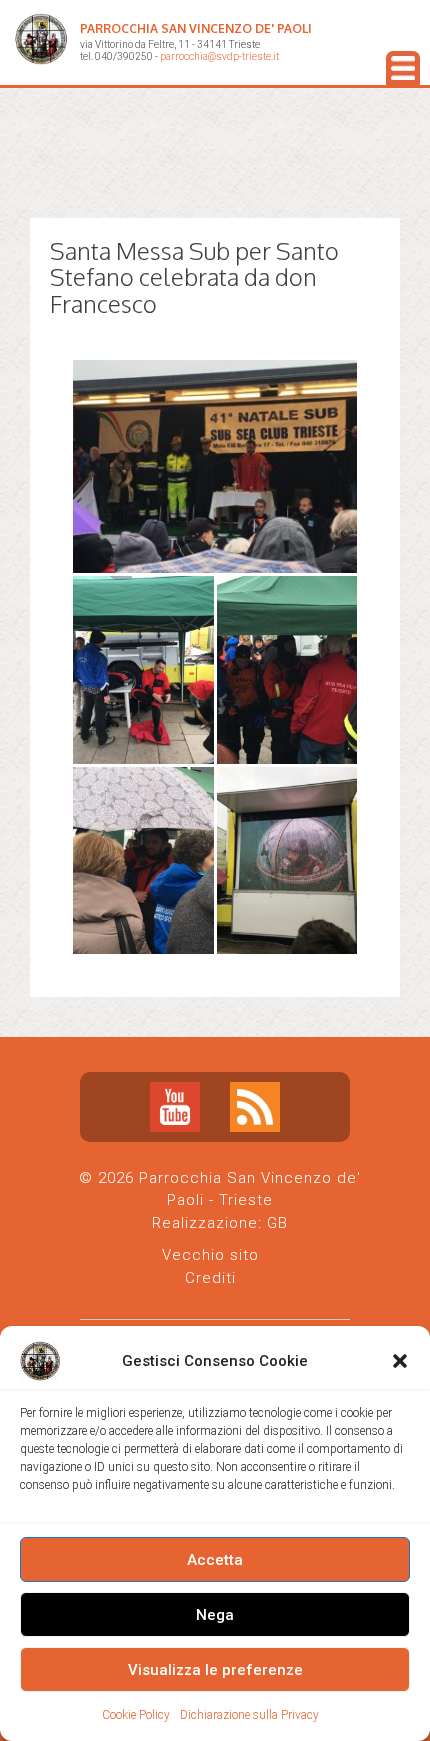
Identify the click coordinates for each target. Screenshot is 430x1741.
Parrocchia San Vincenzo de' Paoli (196, 28)
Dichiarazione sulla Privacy (249, 1715)
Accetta (215, 1560)
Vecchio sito (210, 1255)
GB (277, 1223)
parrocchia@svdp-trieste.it (219, 56)
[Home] (41, 42)
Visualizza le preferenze (215, 1670)
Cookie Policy (136, 1715)
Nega (215, 1615)
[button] (400, 1361)
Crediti (210, 1278)
